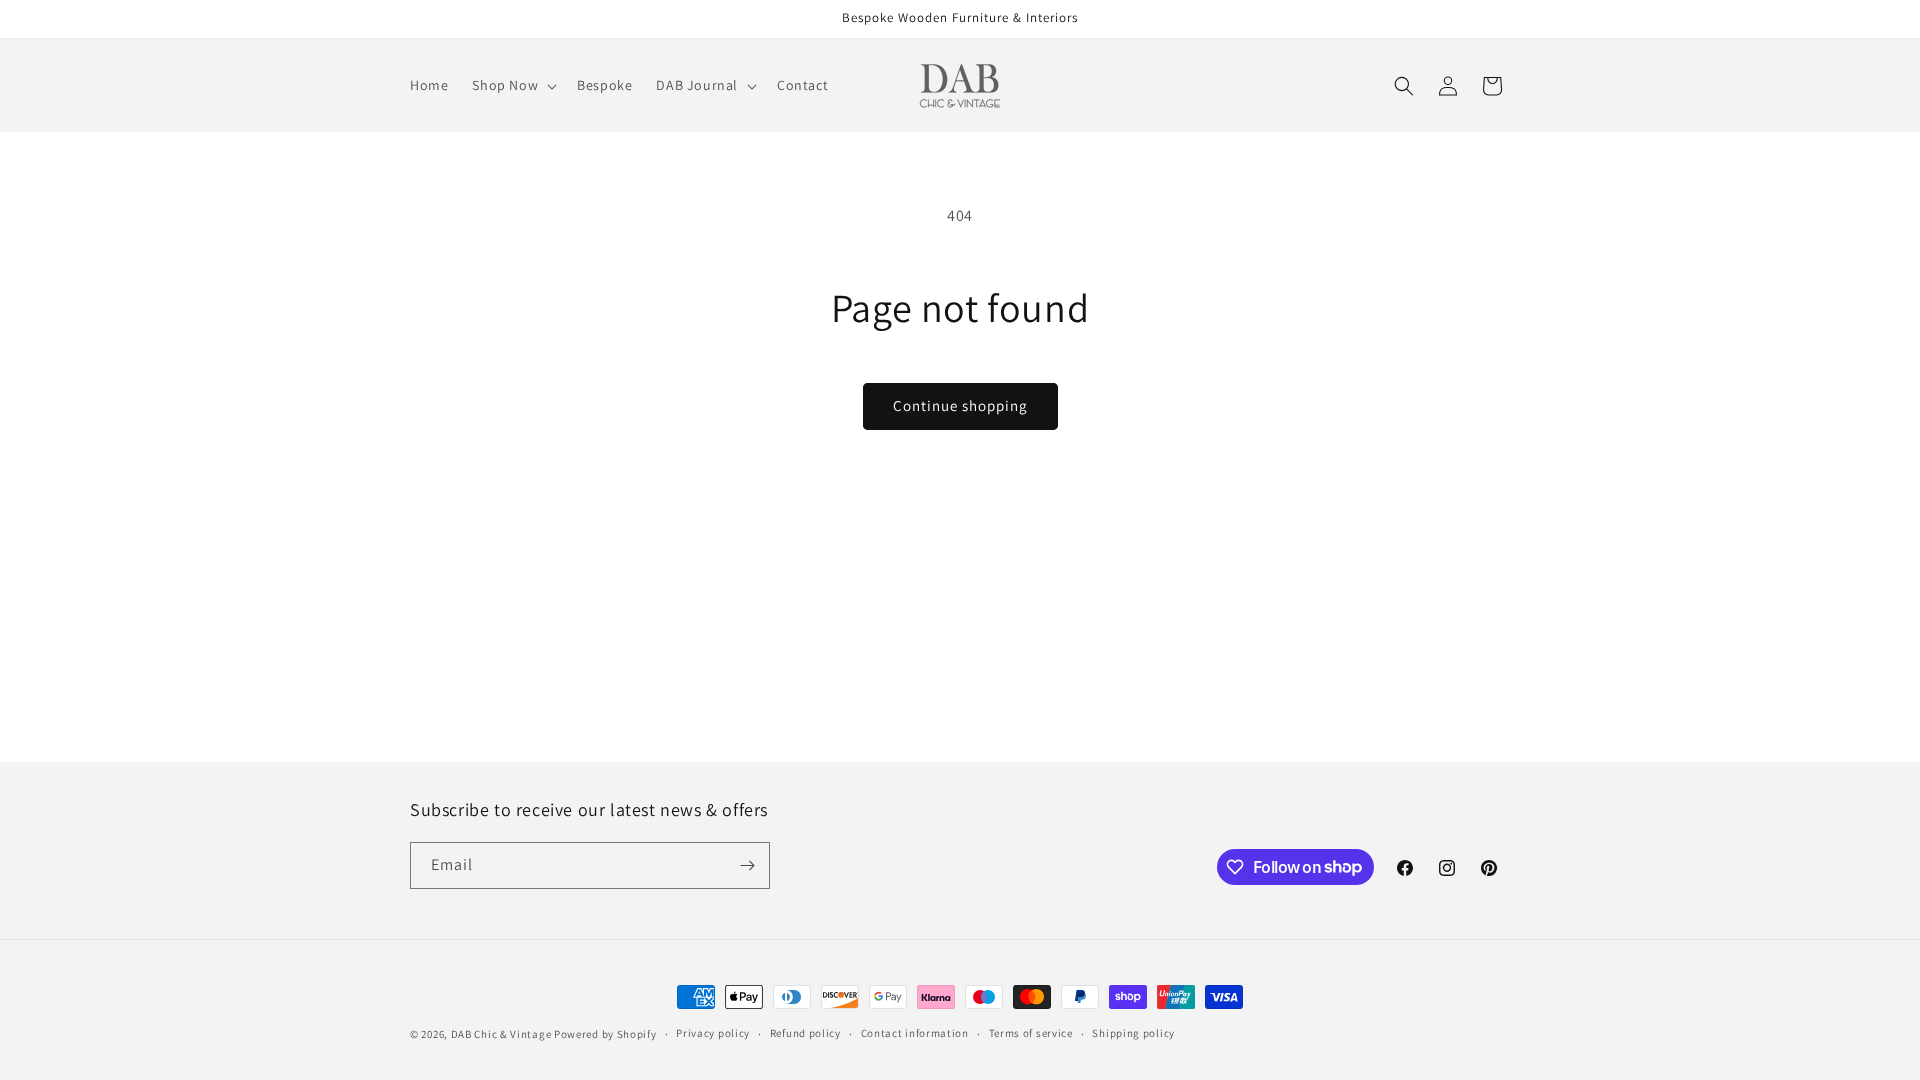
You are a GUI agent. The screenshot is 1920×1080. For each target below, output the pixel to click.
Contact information (915, 1033)
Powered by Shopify (605, 1034)
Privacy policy (713, 1033)
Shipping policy (1133, 1033)
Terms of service (1031, 1033)
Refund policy (805, 1033)
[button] (512, 85)
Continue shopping (960, 405)
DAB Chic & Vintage (501, 1034)
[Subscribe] (747, 865)
